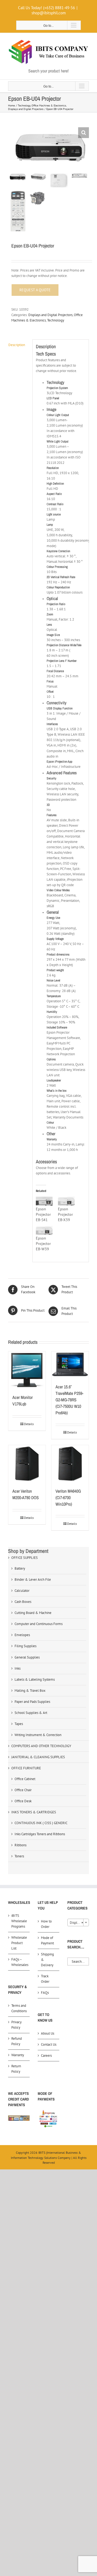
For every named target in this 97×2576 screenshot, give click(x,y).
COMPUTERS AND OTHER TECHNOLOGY (41, 1746)
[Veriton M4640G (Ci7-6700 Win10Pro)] (70, 1464)
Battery (20, 1568)
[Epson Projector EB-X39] (66, 1201)
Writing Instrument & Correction (38, 1735)
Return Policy (16, 2069)
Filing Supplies (25, 1646)
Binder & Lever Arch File (33, 1580)
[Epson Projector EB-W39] (44, 1231)
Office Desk (23, 1801)
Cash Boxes (23, 1602)
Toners (19, 1856)
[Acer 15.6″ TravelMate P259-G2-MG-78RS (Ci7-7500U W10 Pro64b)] (70, 1365)
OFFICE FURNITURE (26, 1768)
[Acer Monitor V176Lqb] (27, 1370)
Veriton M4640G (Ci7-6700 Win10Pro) (68, 1498)
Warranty (18, 2055)
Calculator (22, 1591)
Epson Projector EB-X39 (65, 1214)
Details (29, 1424)
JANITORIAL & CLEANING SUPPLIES (38, 1757)
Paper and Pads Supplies (32, 1702)
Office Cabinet (25, 1779)
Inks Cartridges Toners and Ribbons (40, 1834)
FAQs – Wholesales (19, 1962)
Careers (46, 2056)
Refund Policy (17, 2041)
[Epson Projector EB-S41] (44, 1201)
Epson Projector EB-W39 (43, 1244)
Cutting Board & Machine (33, 1613)
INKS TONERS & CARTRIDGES (34, 1812)
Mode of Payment (47, 1940)
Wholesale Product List (19, 1943)
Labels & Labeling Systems (35, 1679)
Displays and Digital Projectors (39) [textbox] (79, 1923)
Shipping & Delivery (47, 1960)
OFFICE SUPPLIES (25, 1558)
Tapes (19, 1724)
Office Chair (23, 1790)
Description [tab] (17, 345)
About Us (48, 2033)
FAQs (45, 1993)
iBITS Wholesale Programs (19, 1921)
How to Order (46, 1924)
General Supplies (27, 1657)
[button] (84, 133)
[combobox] (78, 1922)
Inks (18, 1668)
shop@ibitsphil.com (49, 13)
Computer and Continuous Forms (39, 1624)
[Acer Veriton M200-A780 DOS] (27, 1464)
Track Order (45, 1979)
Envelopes (22, 1635)
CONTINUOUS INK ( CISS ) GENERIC (41, 1823)
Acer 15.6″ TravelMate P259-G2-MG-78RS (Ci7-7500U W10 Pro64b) (69, 1400)
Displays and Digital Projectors (50, 315)
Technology (56, 320)
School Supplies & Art (31, 1713)
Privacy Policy (16, 2025)
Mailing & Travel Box (30, 1691)
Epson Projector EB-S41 (43, 1214)
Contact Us (49, 2044)
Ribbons (20, 1845)
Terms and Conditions (19, 2008)
